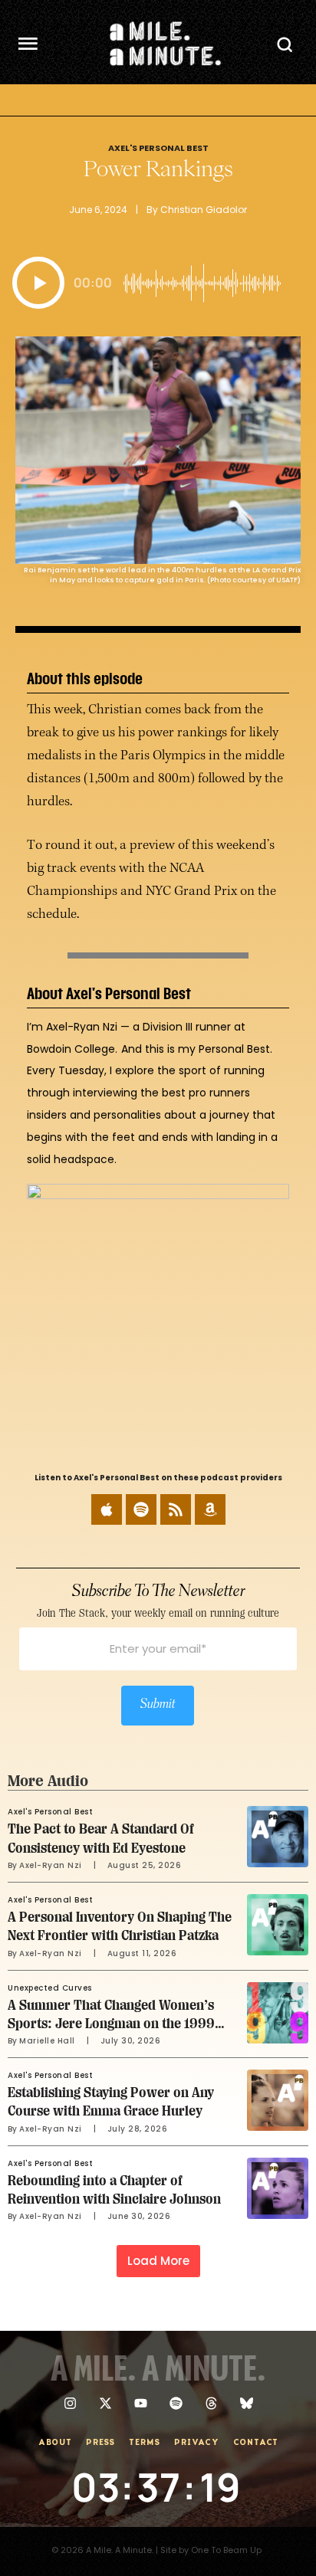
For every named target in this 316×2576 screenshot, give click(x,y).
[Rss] (176, 1509)
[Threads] (211, 2403)
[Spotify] (141, 1509)
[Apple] (107, 1509)
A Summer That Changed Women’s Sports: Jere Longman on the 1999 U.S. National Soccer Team (111, 2024)
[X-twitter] (105, 2403)
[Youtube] (141, 2403)
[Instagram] (70, 2403)
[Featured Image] (278, 1837)
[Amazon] (210, 1509)
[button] (38, 283)
